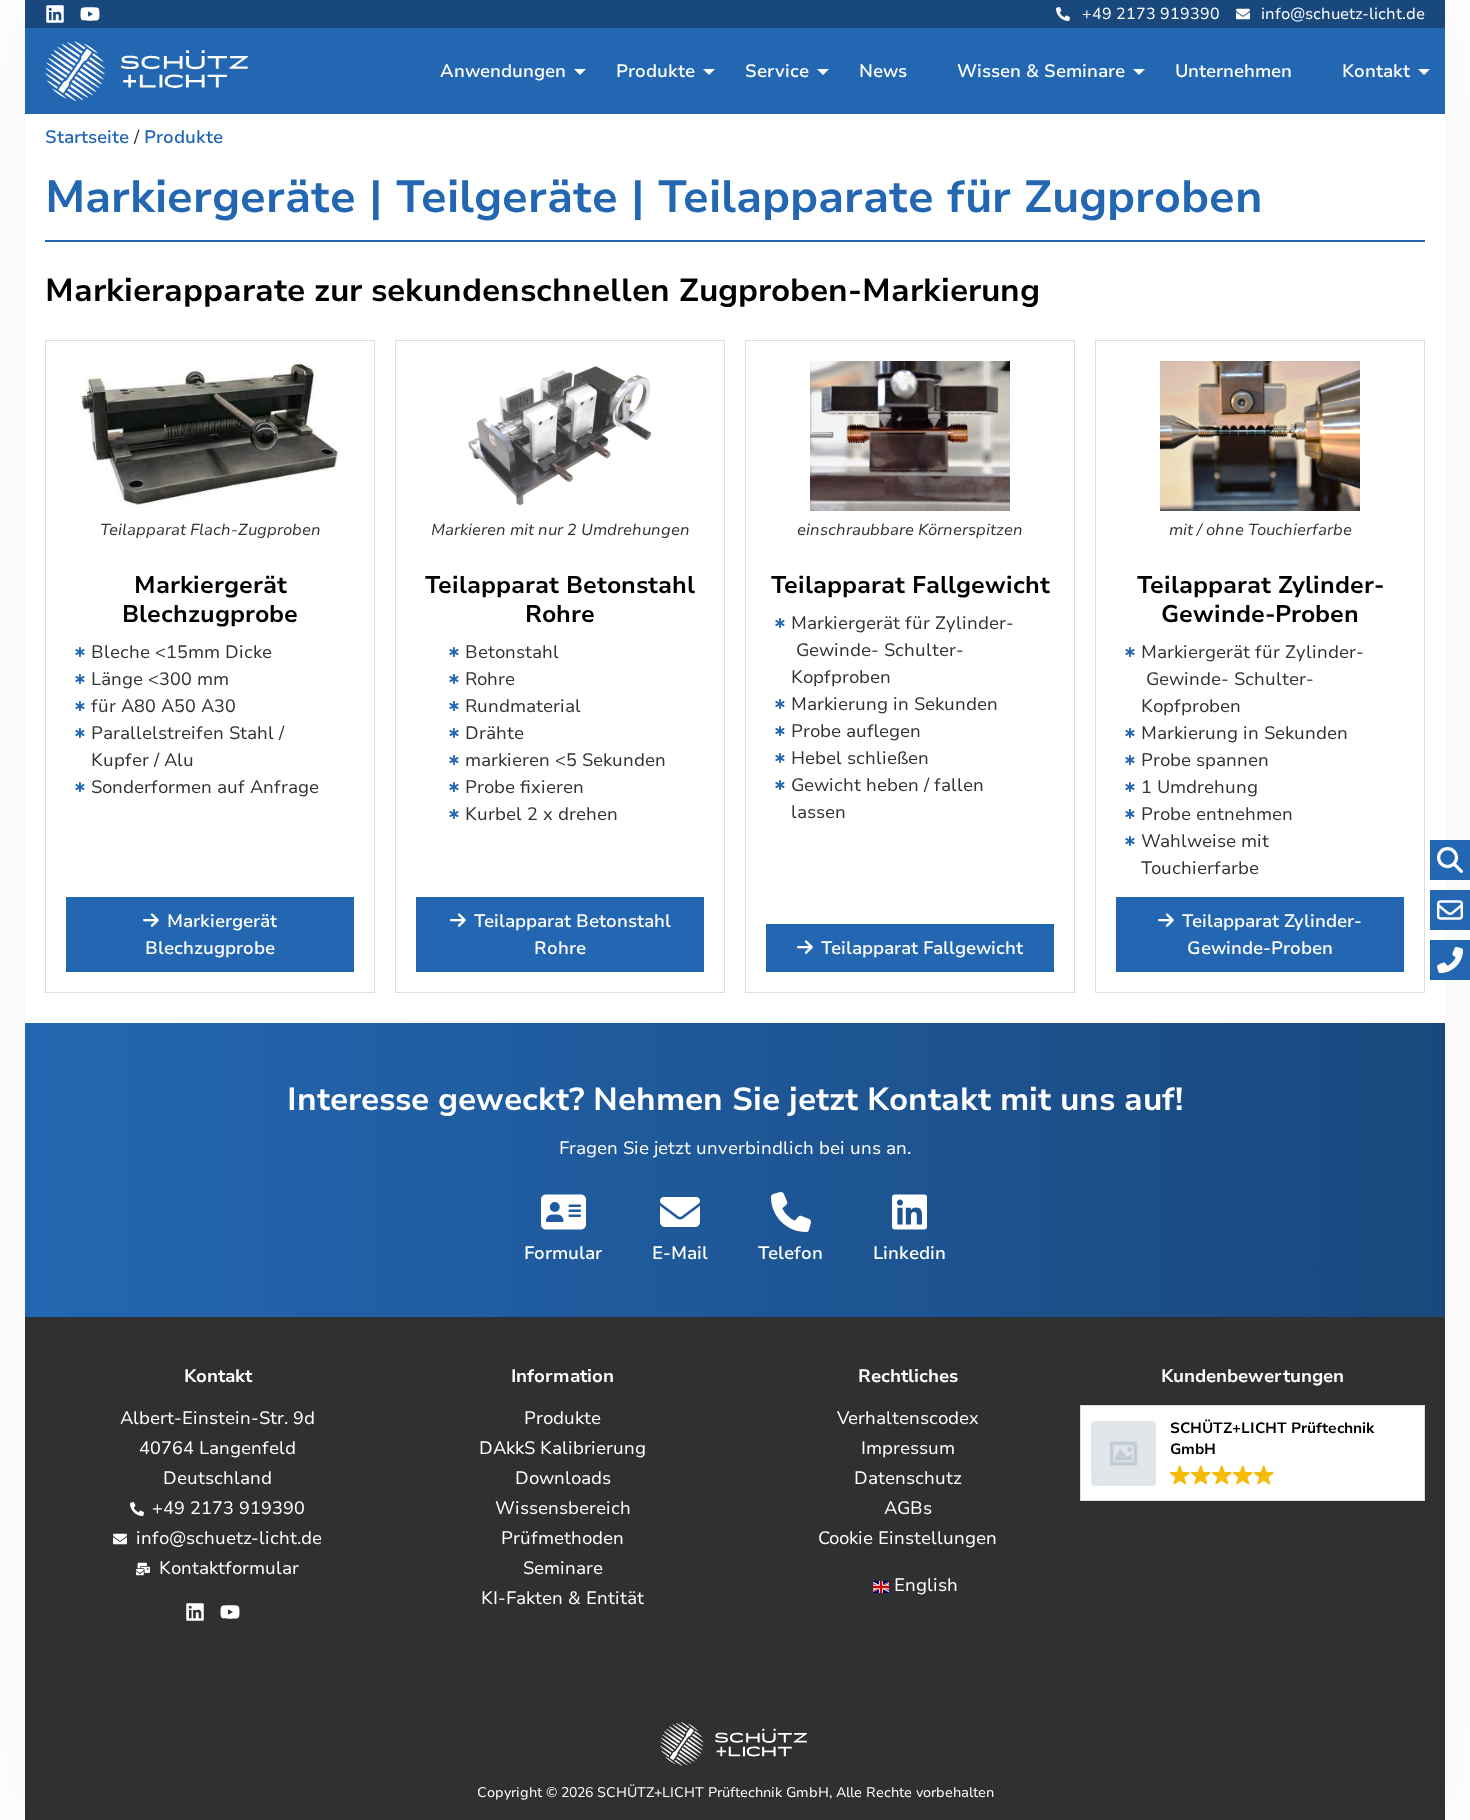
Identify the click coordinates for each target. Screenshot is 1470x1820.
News (883, 71)
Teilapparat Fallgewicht (910, 585)
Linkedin (909, 1253)
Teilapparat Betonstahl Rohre (560, 599)
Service (777, 71)
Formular (563, 1253)
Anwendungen (503, 71)
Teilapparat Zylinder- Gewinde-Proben (1260, 599)
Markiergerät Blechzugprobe (210, 599)
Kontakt (1376, 71)
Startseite (87, 137)
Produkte (655, 71)
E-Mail (680, 1253)
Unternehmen (1233, 71)
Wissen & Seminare (1041, 71)
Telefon (790, 1253)
